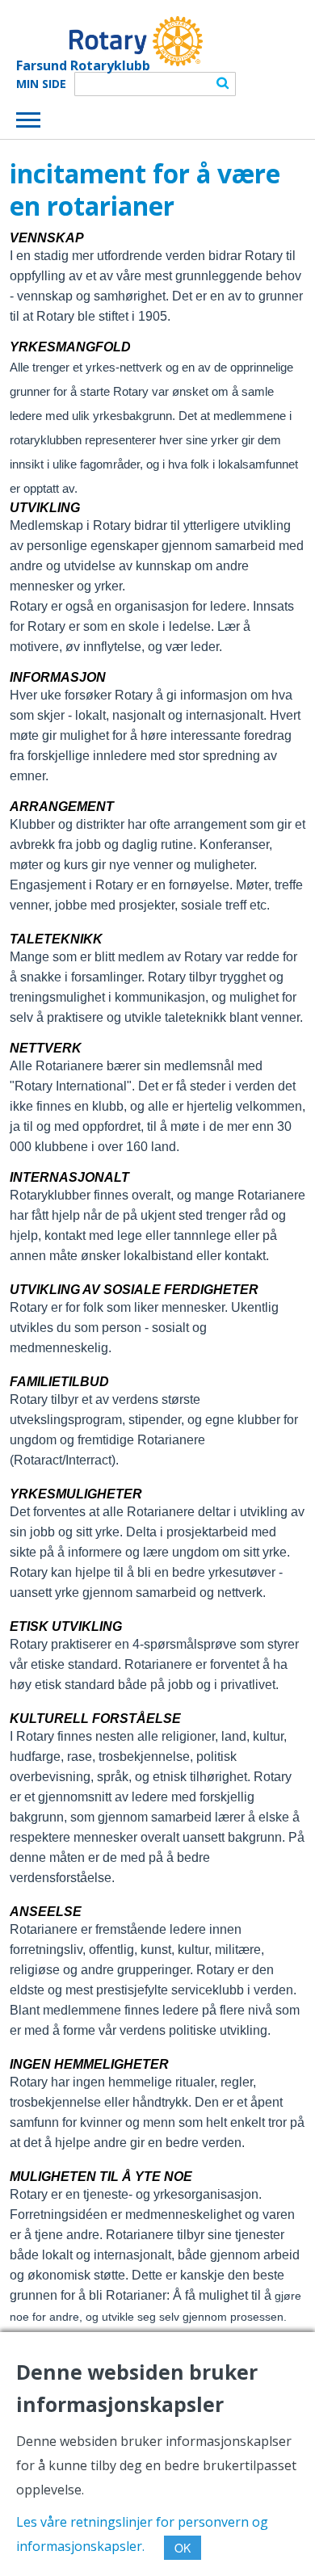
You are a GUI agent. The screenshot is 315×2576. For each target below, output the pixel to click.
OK (183, 2548)
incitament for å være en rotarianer (145, 189)
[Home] (109, 41)
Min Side (41, 84)
